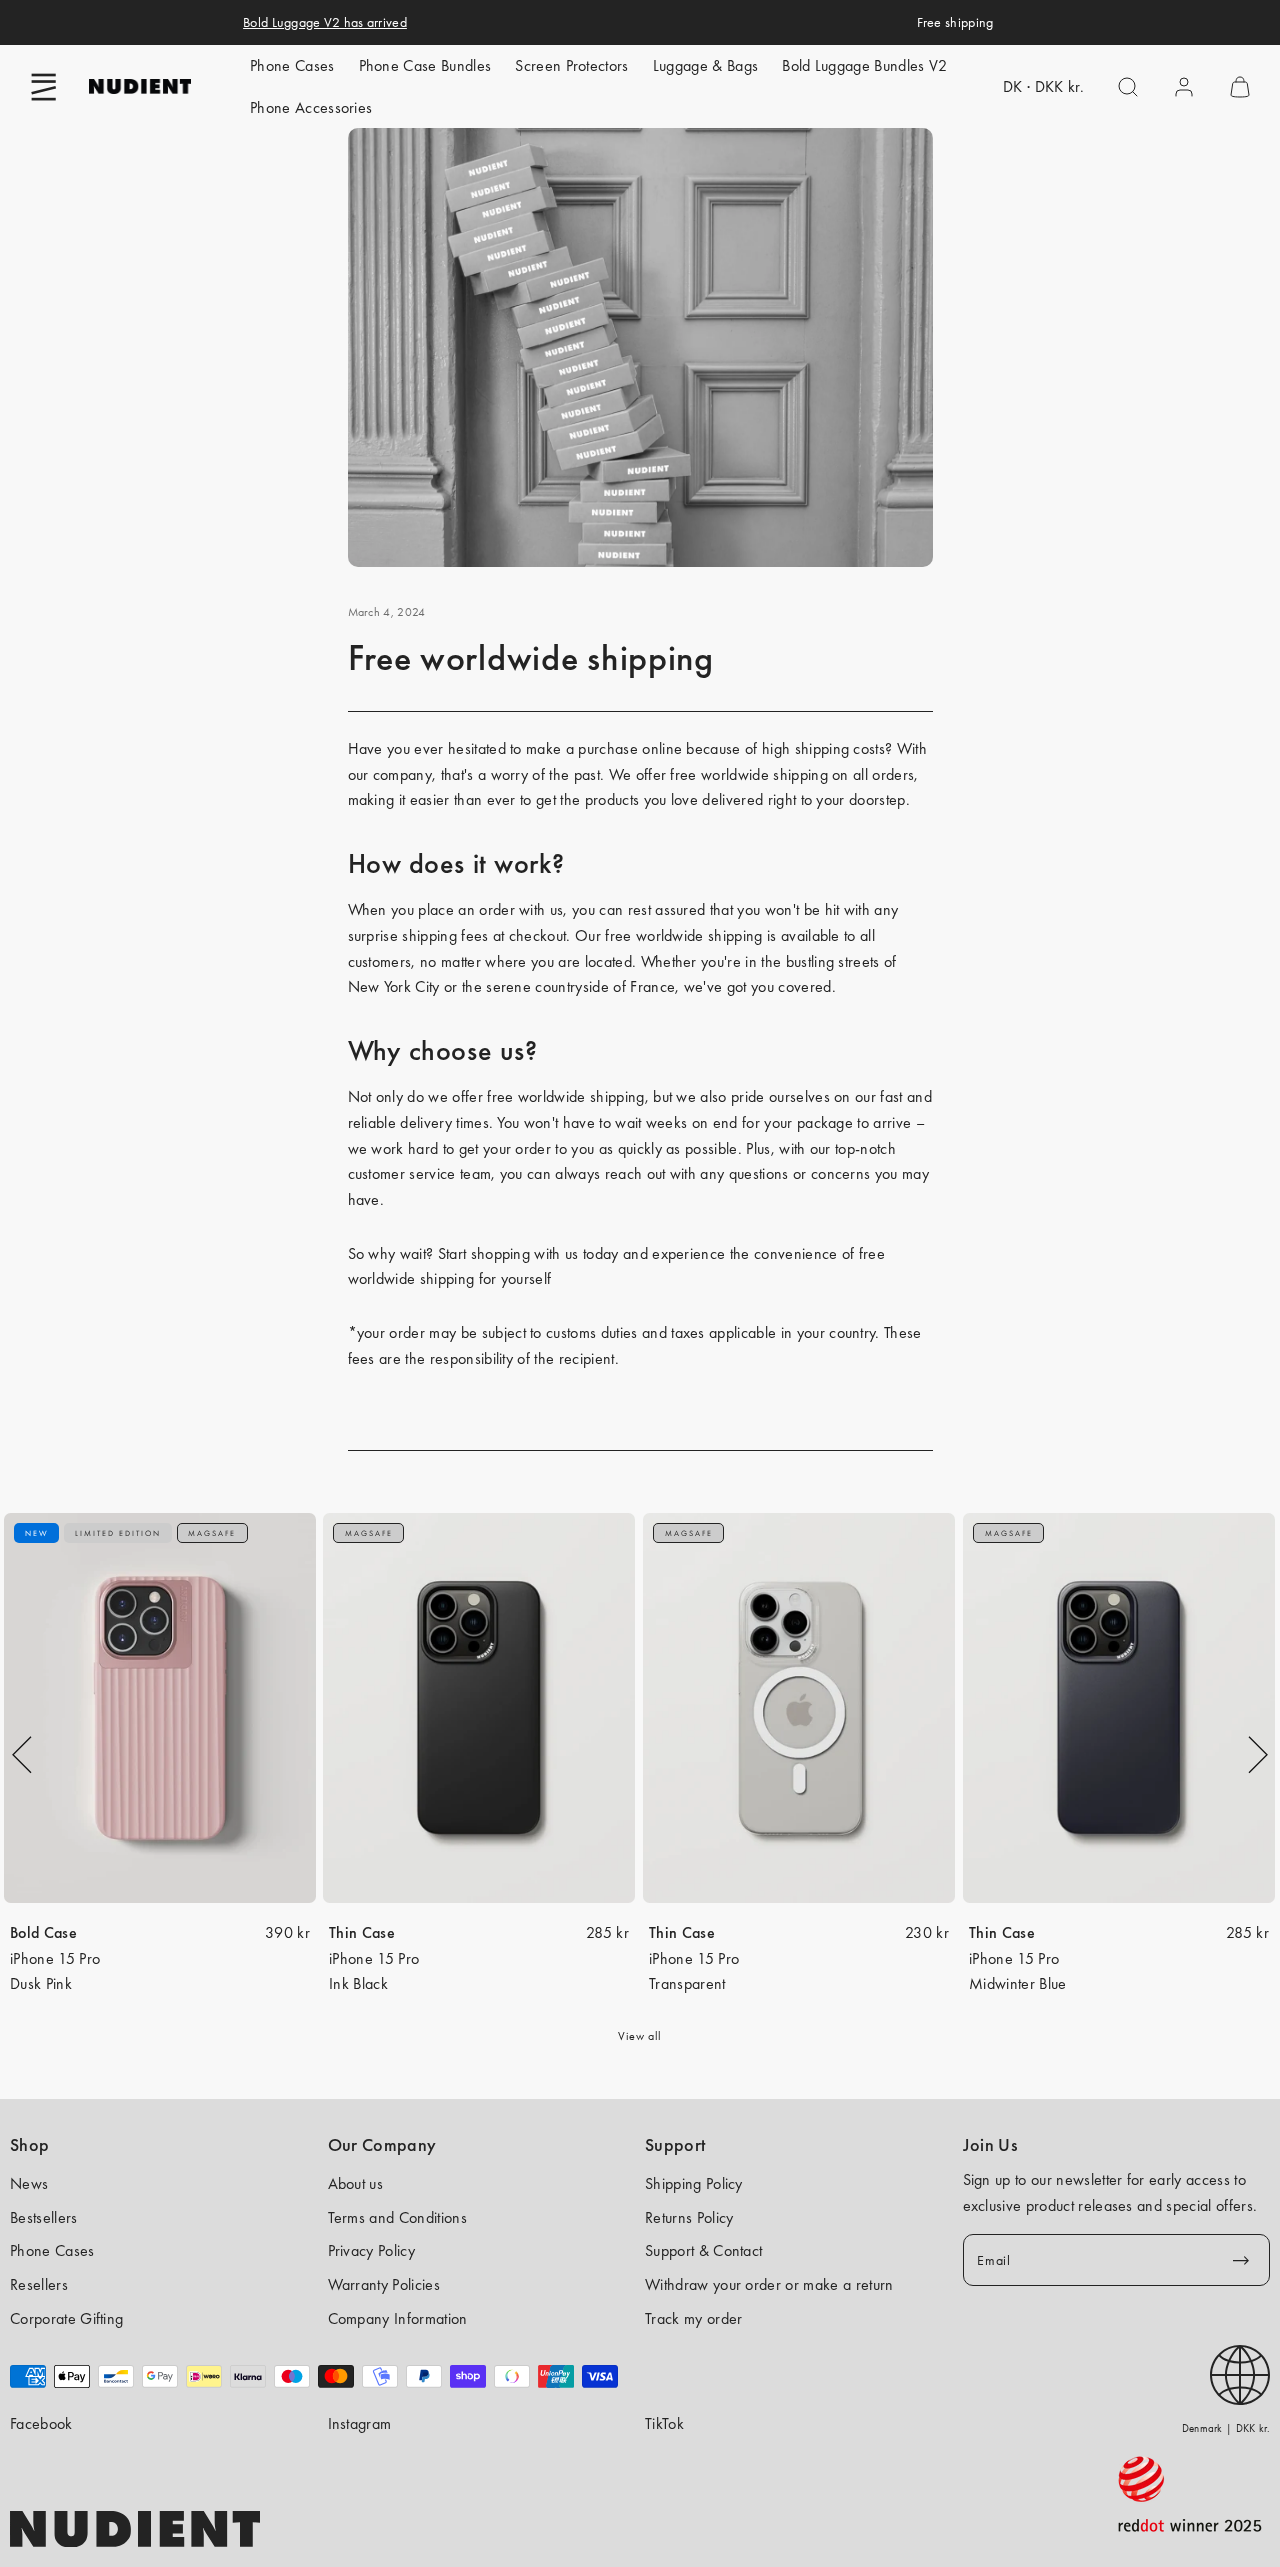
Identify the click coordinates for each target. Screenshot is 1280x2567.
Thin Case (362, 1932)
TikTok (664, 2423)
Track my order (693, 2318)
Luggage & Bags (705, 65)
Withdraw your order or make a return (769, 2284)
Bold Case (43, 1932)
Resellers (39, 2284)
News (29, 2183)
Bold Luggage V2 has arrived (325, 22)
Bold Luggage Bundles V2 (864, 65)
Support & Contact (703, 2250)
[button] (44, 87)
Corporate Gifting (66, 2318)
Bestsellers (44, 2217)
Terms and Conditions (397, 2217)
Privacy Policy (371, 2250)
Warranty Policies (384, 2284)
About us (356, 2183)
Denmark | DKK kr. (1226, 2428)
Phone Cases (292, 65)
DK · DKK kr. (1043, 86)
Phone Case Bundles (425, 65)
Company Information (398, 2318)
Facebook (41, 2423)
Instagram (360, 2423)
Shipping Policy (694, 2183)
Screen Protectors (571, 65)
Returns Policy (689, 2217)
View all (640, 2036)
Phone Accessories (311, 107)
